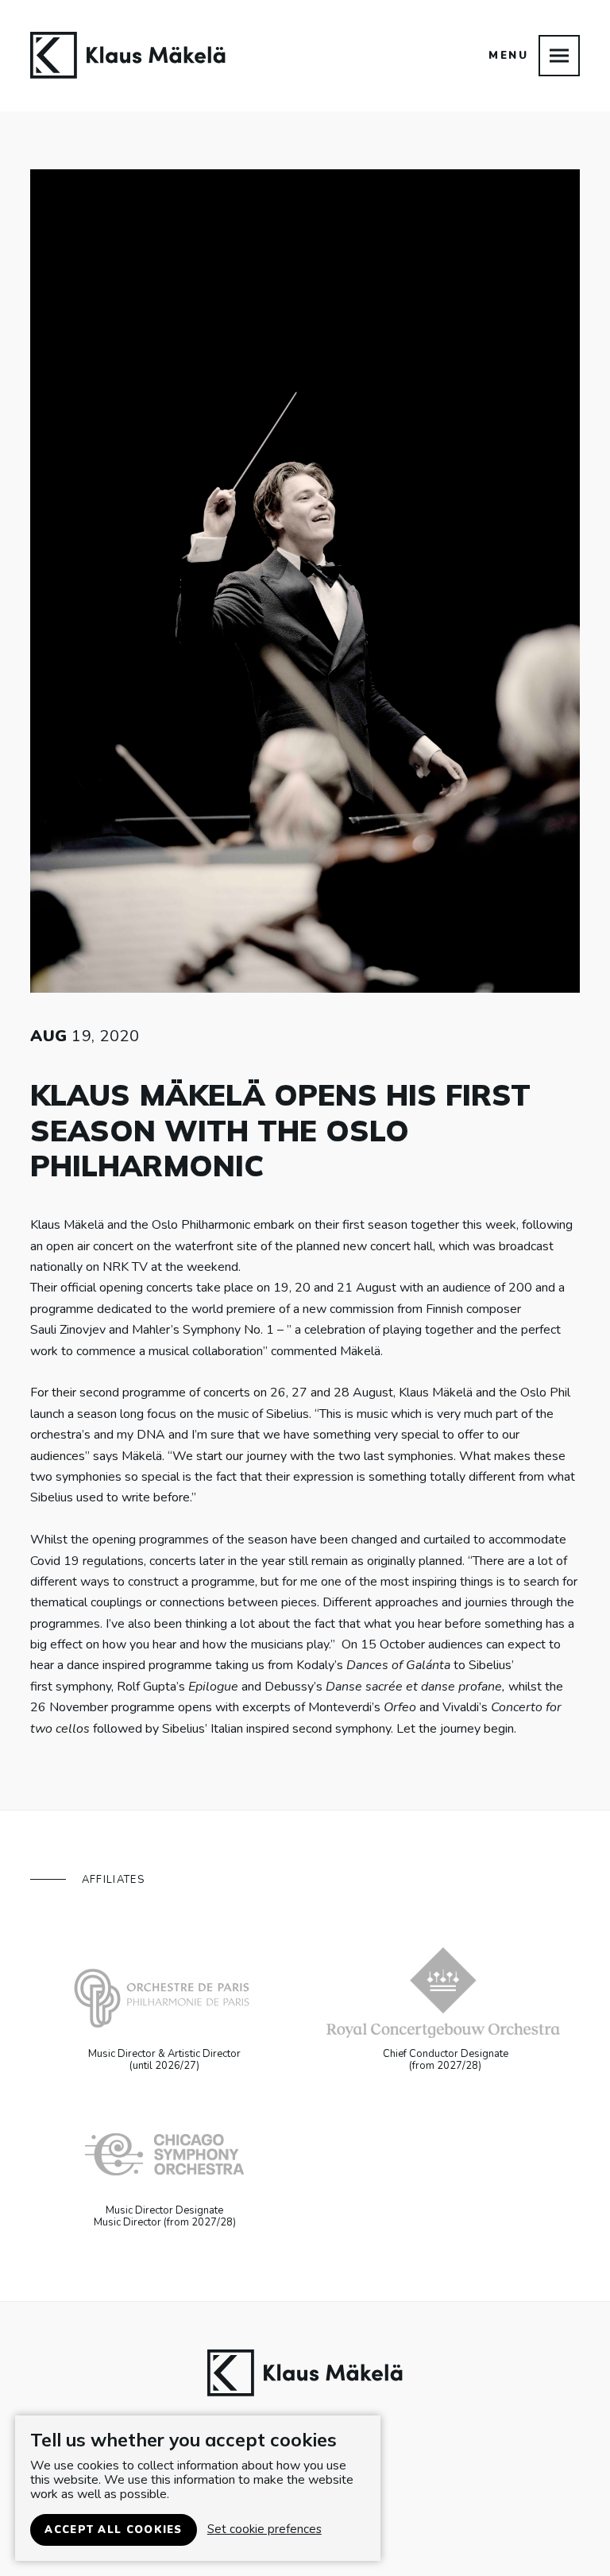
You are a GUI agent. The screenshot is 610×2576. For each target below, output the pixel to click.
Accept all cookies (113, 2530)
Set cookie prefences (264, 2529)
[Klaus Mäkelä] (128, 56)
